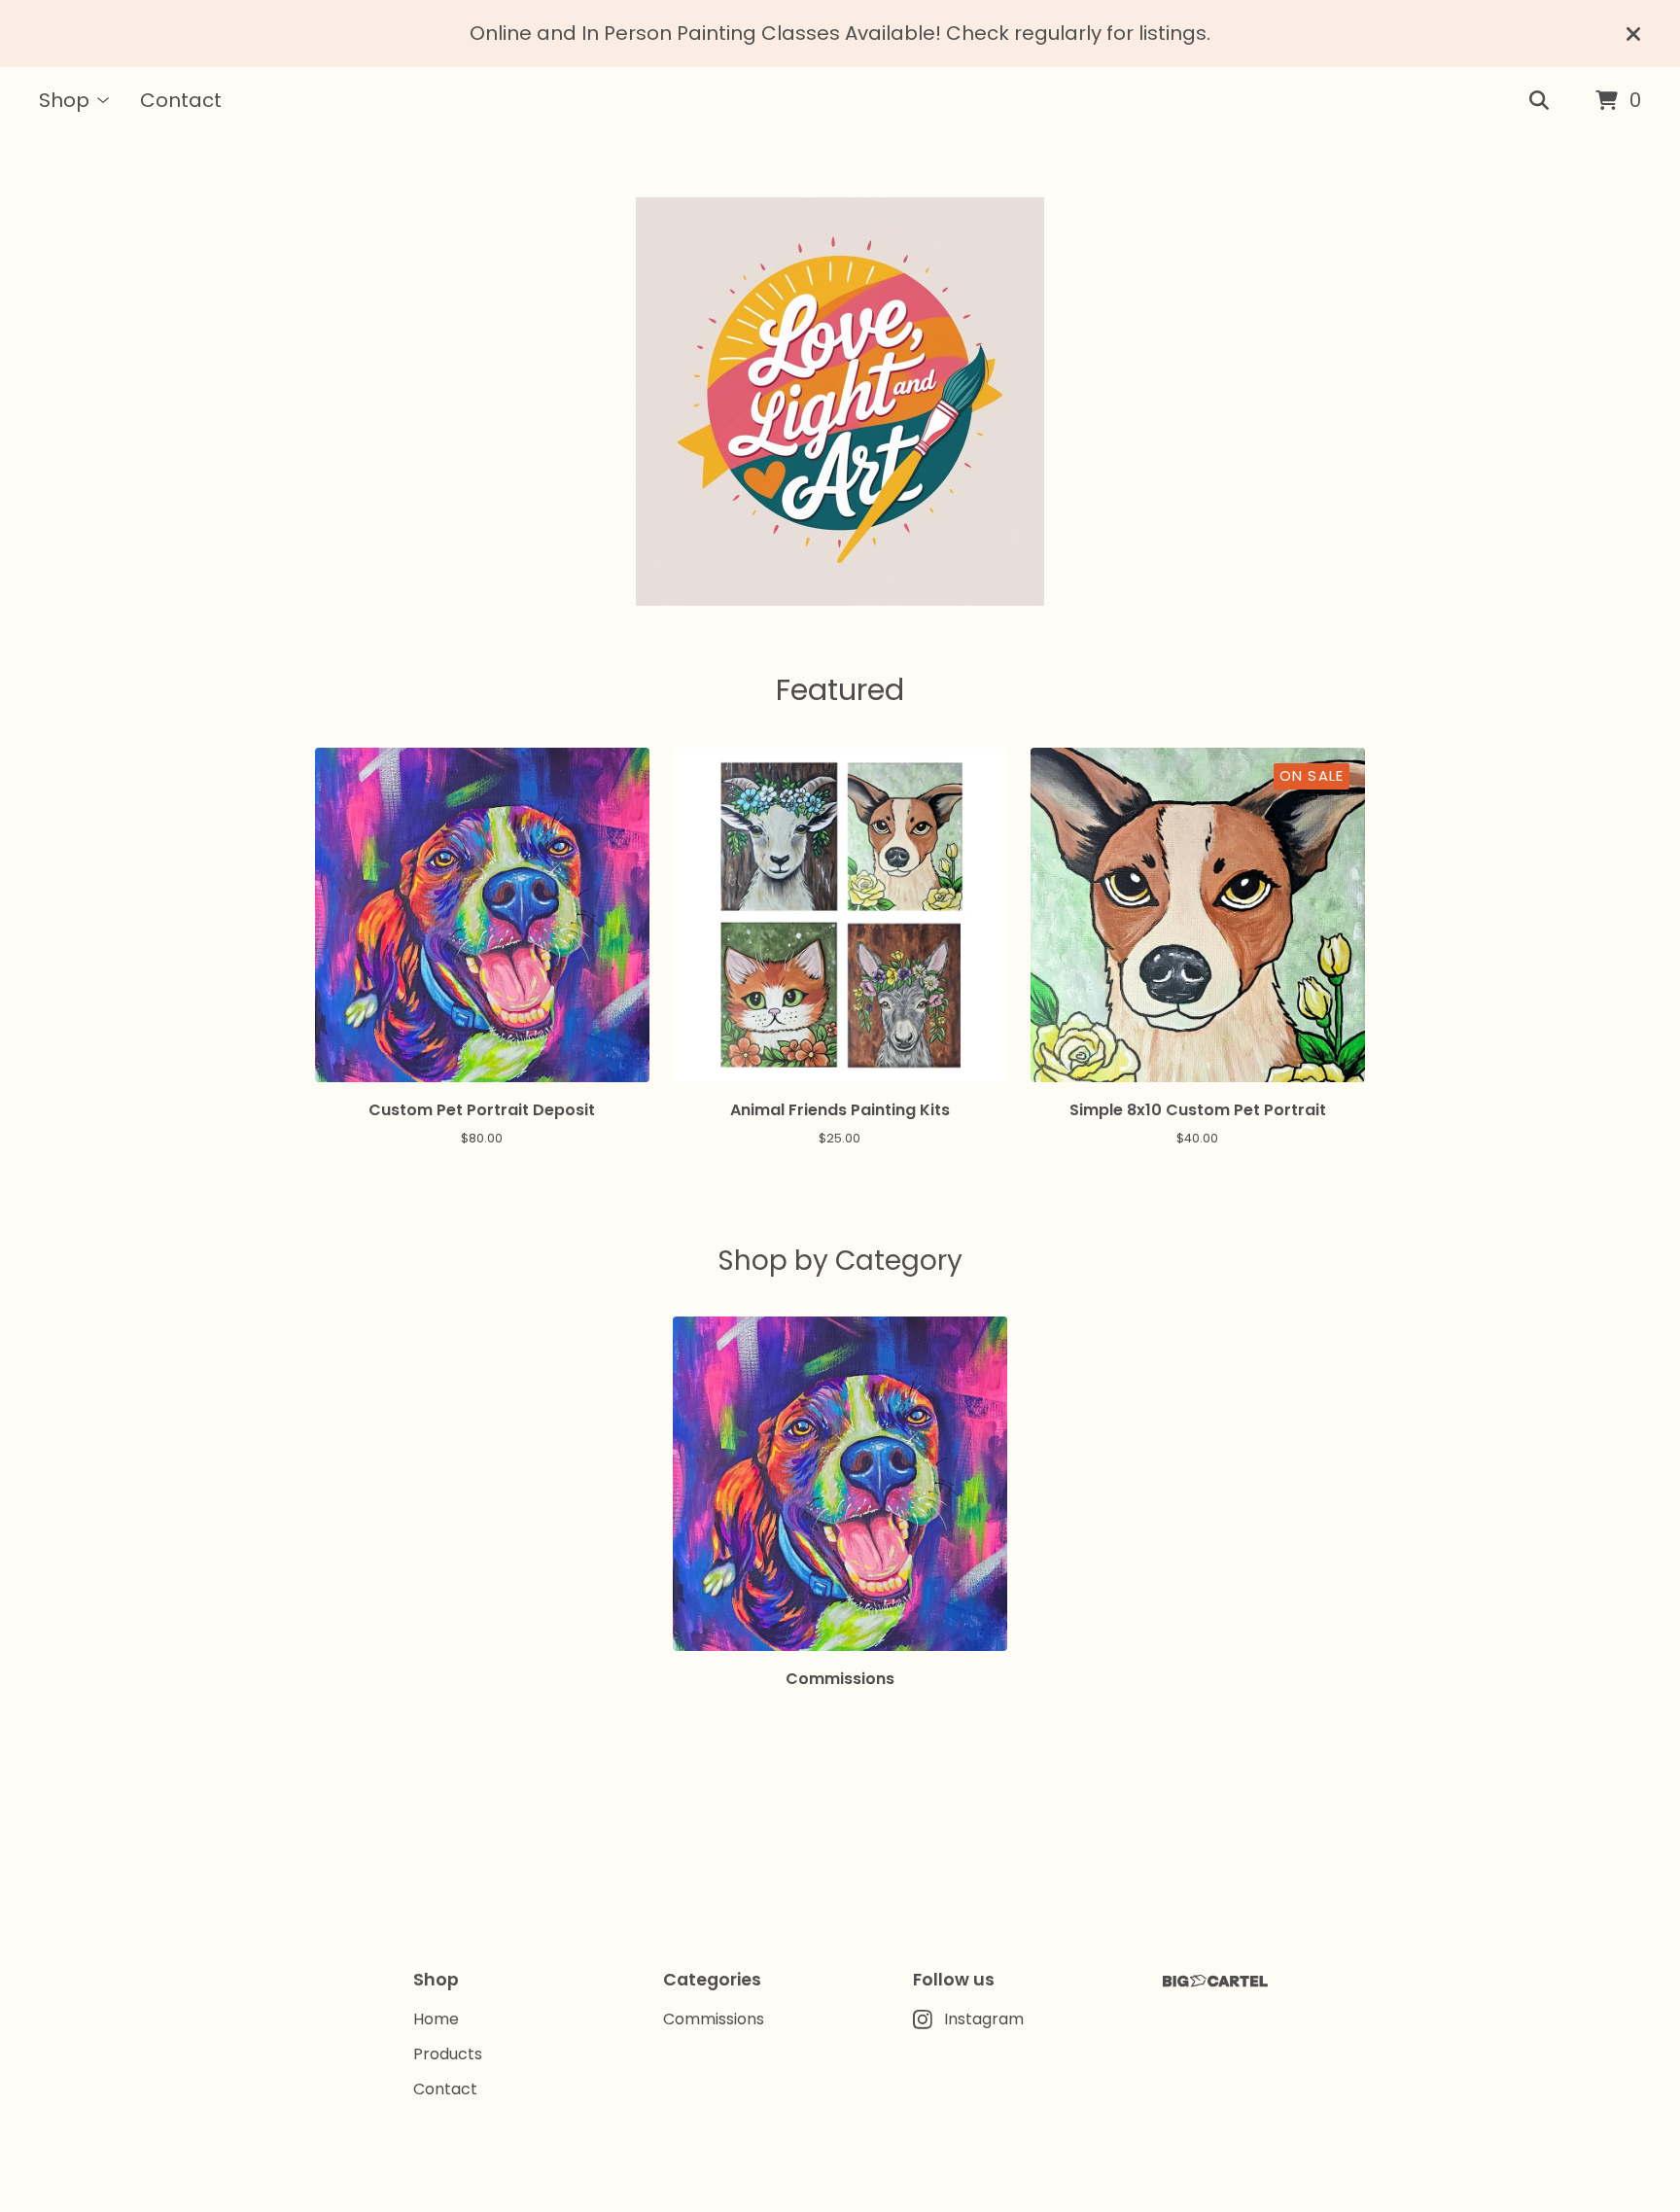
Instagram (984, 2019)
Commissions (714, 2019)
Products (448, 2054)
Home (436, 2019)
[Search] (1539, 101)
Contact (181, 100)
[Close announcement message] (1633, 34)
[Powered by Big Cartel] (1215, 1981)
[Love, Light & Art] (840, 402)
